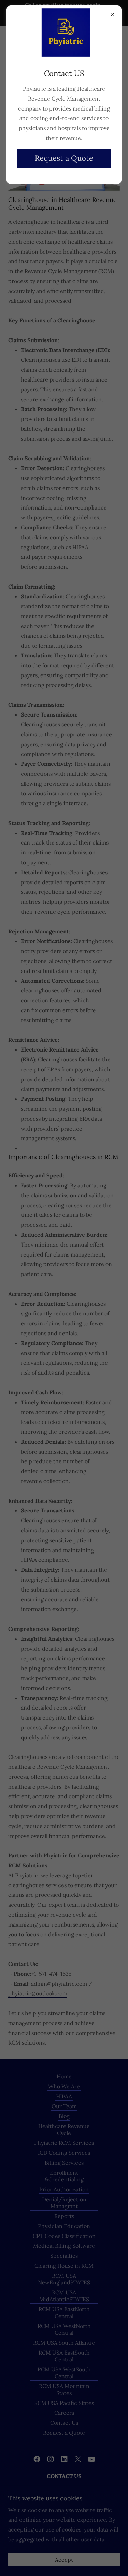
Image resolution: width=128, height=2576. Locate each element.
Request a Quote (64, 158)
